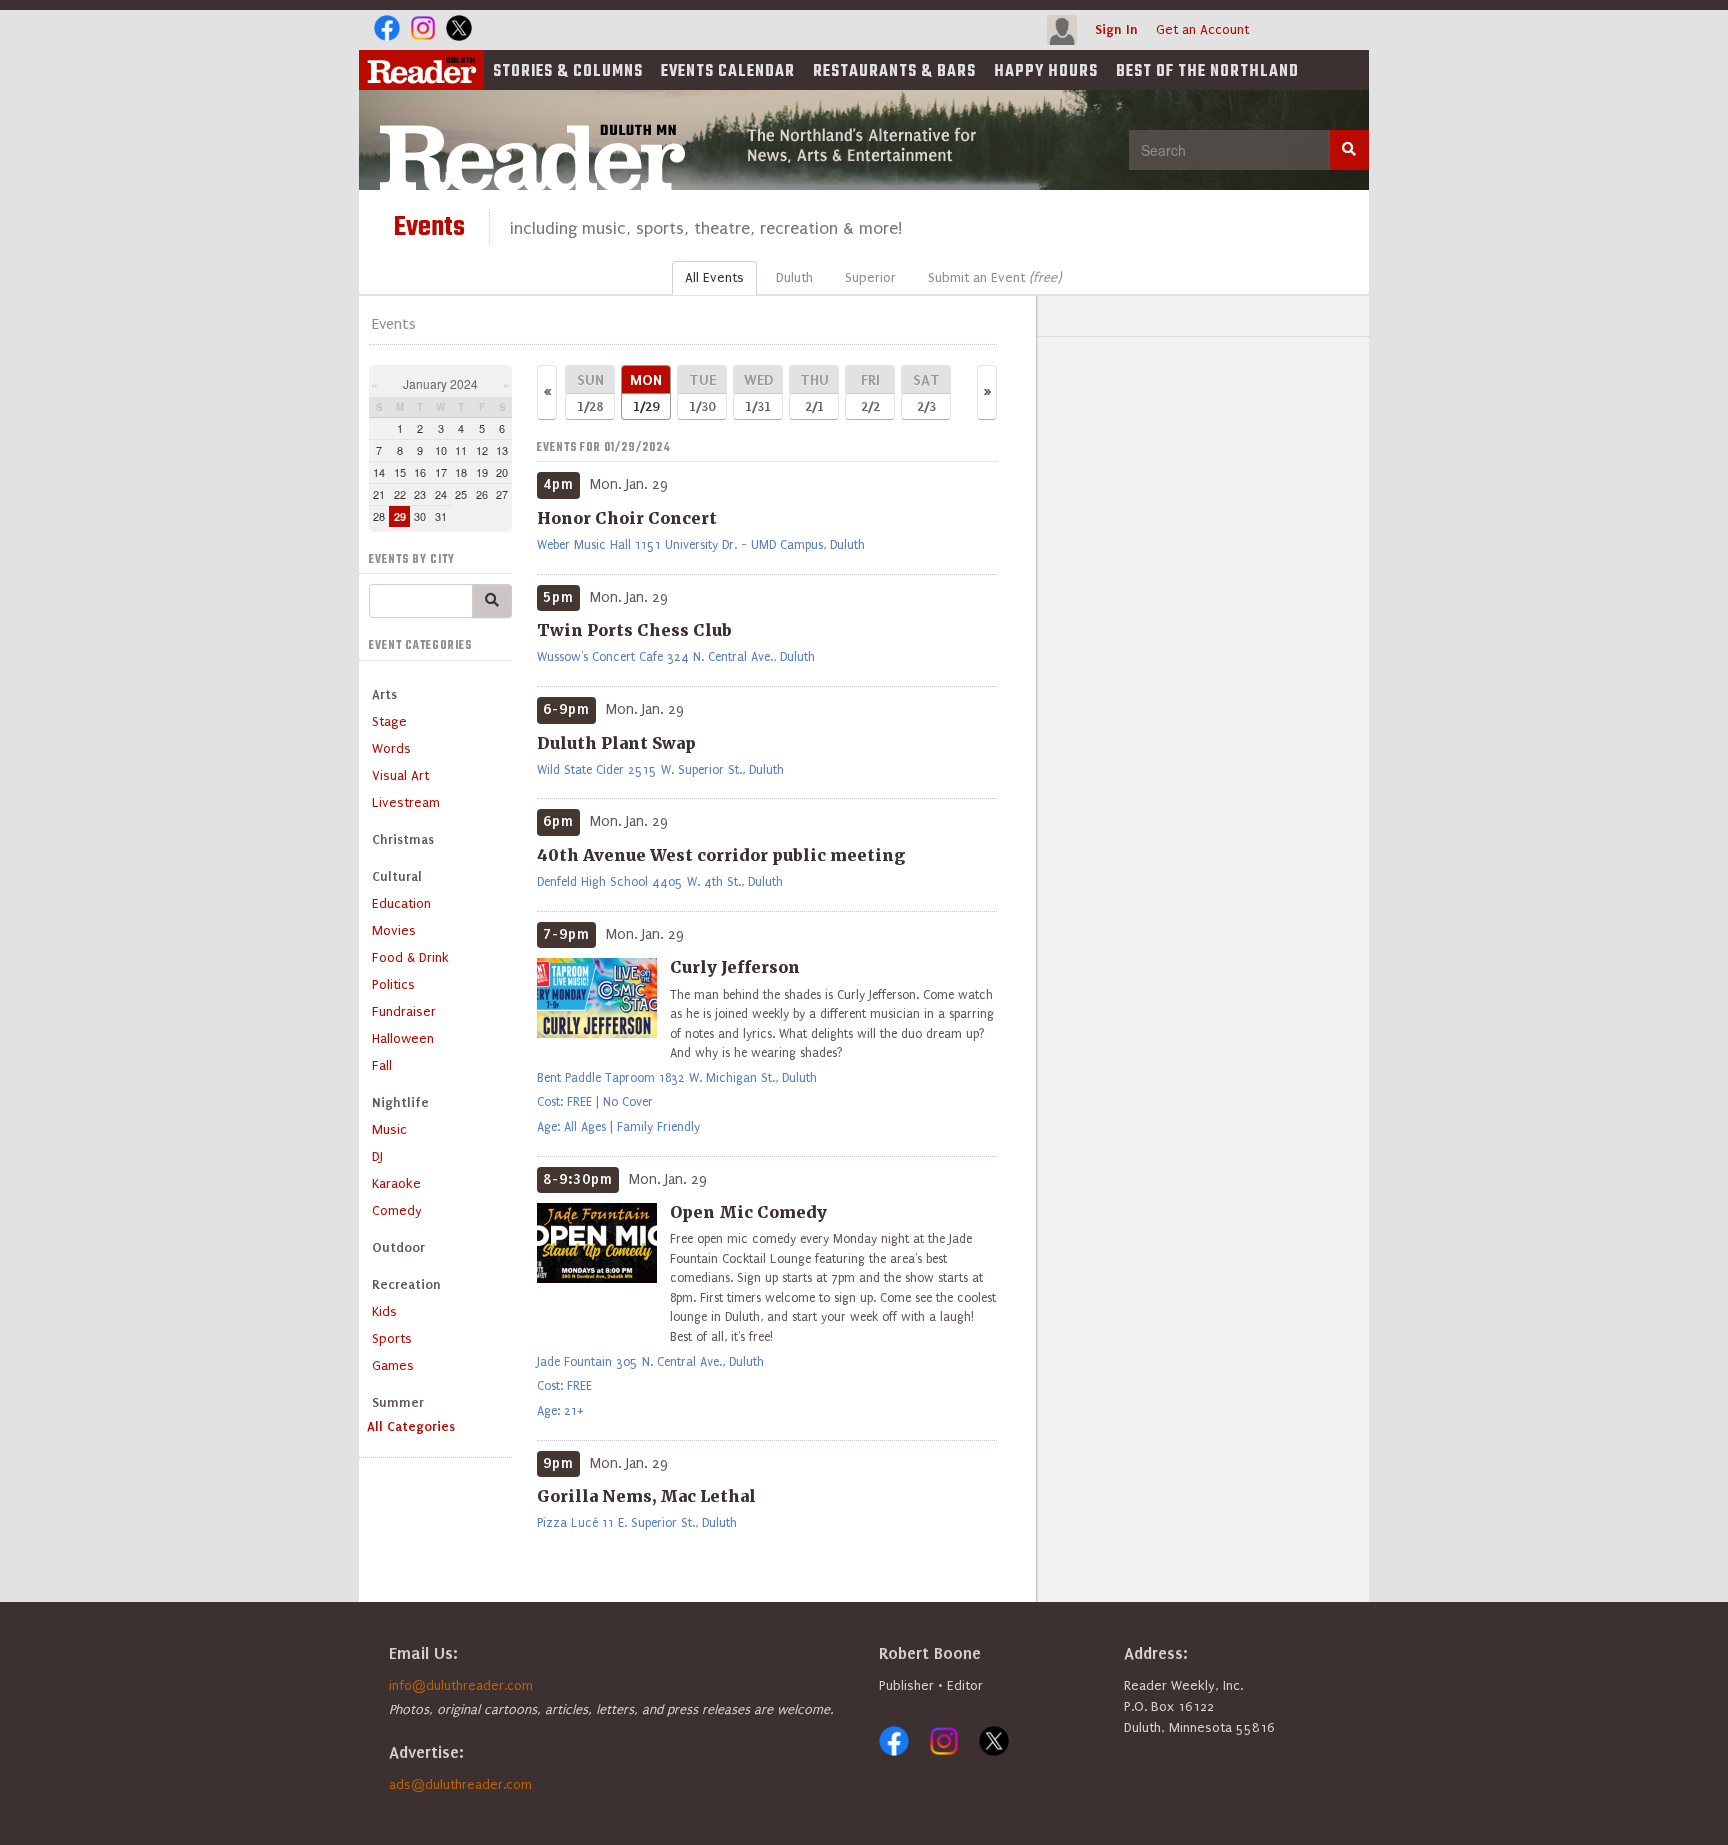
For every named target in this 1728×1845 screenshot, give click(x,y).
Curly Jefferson (735, 967)
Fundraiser (404, 1011)
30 (420, 516)
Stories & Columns (568, 72)
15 (400, 472)
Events (728, 72)
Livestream (406, 802)
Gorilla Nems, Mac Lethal (646, 1496)
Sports (392, 1338)
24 (441, 494)
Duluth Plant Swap (616, 743)
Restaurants (894, 72)
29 (400, 516)
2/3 (926, 392)
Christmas (403, 839)
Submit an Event (994, 277)
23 (420, 494)
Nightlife (400, 1102)
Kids (384, 1311)
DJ (377, 1156)
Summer (398, 1402)
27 (502, 494)
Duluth (794, 277)
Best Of (1207, 72)
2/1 (814, 392)
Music (389, 1129)
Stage (389, 721)
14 (379, 472)
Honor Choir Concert (627, 518)
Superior (870, 277)
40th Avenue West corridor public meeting (721, 855)
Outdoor (398, 1247)
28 (379, 516)
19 (482, 472)
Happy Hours (1046, 72)
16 (420, 472)
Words (391, 748)
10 (441, 450)
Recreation (406, 1284)
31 (441, 516)
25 (461, 494)
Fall (382, 1065)
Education (401, 903)
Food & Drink (410, 957)
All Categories (411, 1426)
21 (379, 494)
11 (461, 450)
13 (502, 450)
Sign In (1116, 29)
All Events (714, 277)
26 (482, 494)
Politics (393, 984)
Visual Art (400, 775)
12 (482, 450)
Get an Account (1202, 29)
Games (393, 1365)
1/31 (758, 392)
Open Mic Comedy (748, 1212)
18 (461, 472)
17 (441, 472)
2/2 (870, 392)
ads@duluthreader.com (460, 1784)
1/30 (702, 392)
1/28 (590, 392)
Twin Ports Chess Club (634, 630)
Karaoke (396, 1183)
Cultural (397, 876)
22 (400, 494)
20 (502, 472)
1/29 (646, 392)
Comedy (397, 1210)
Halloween (403, 1038)
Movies (394, 930)
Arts (384, 694)
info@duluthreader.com (461, 1685)
